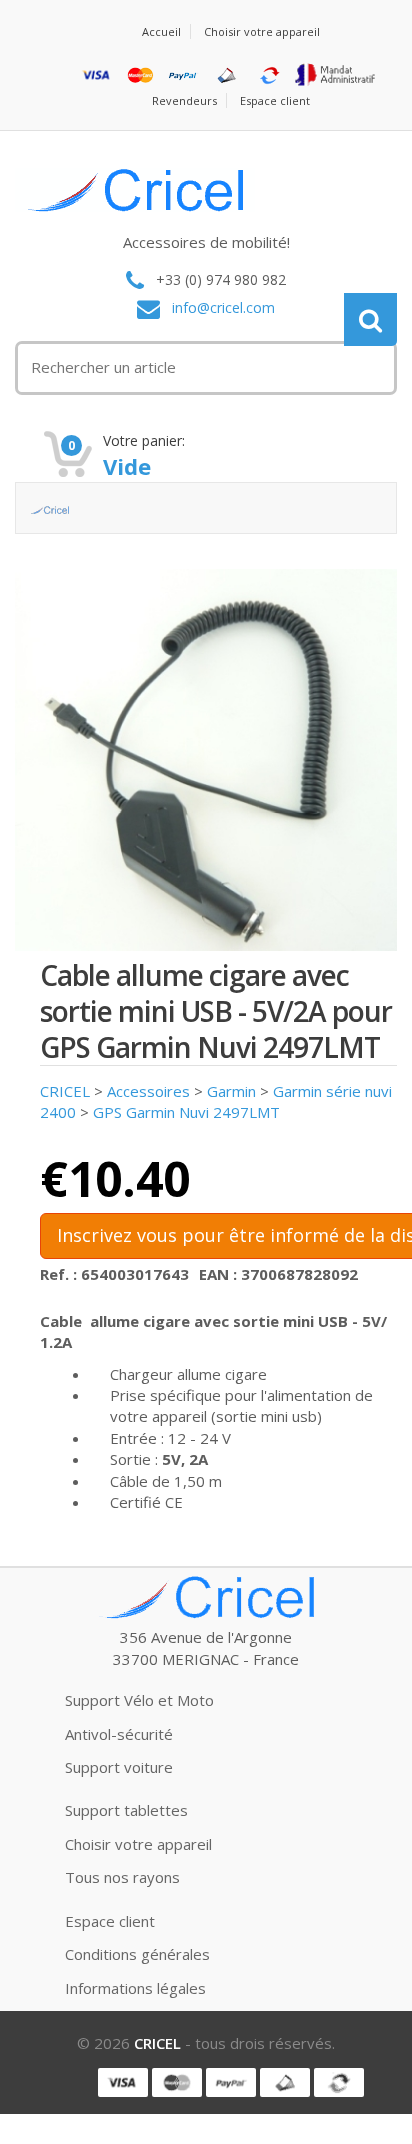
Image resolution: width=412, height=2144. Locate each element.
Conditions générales (137, 1954)
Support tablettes (126, 1810)
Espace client (275, 100)
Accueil (161, 31)
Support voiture (119, 1767)
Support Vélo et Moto (139, 1700)
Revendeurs (184, 100)
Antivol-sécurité (119, 1734)
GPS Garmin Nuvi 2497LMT (186, 1112)
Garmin (231, 1091)
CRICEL (65, 1091)
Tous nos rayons (122, 1877)
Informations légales (135, 1988)
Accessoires (148, 1091)
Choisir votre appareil (262, 31)
